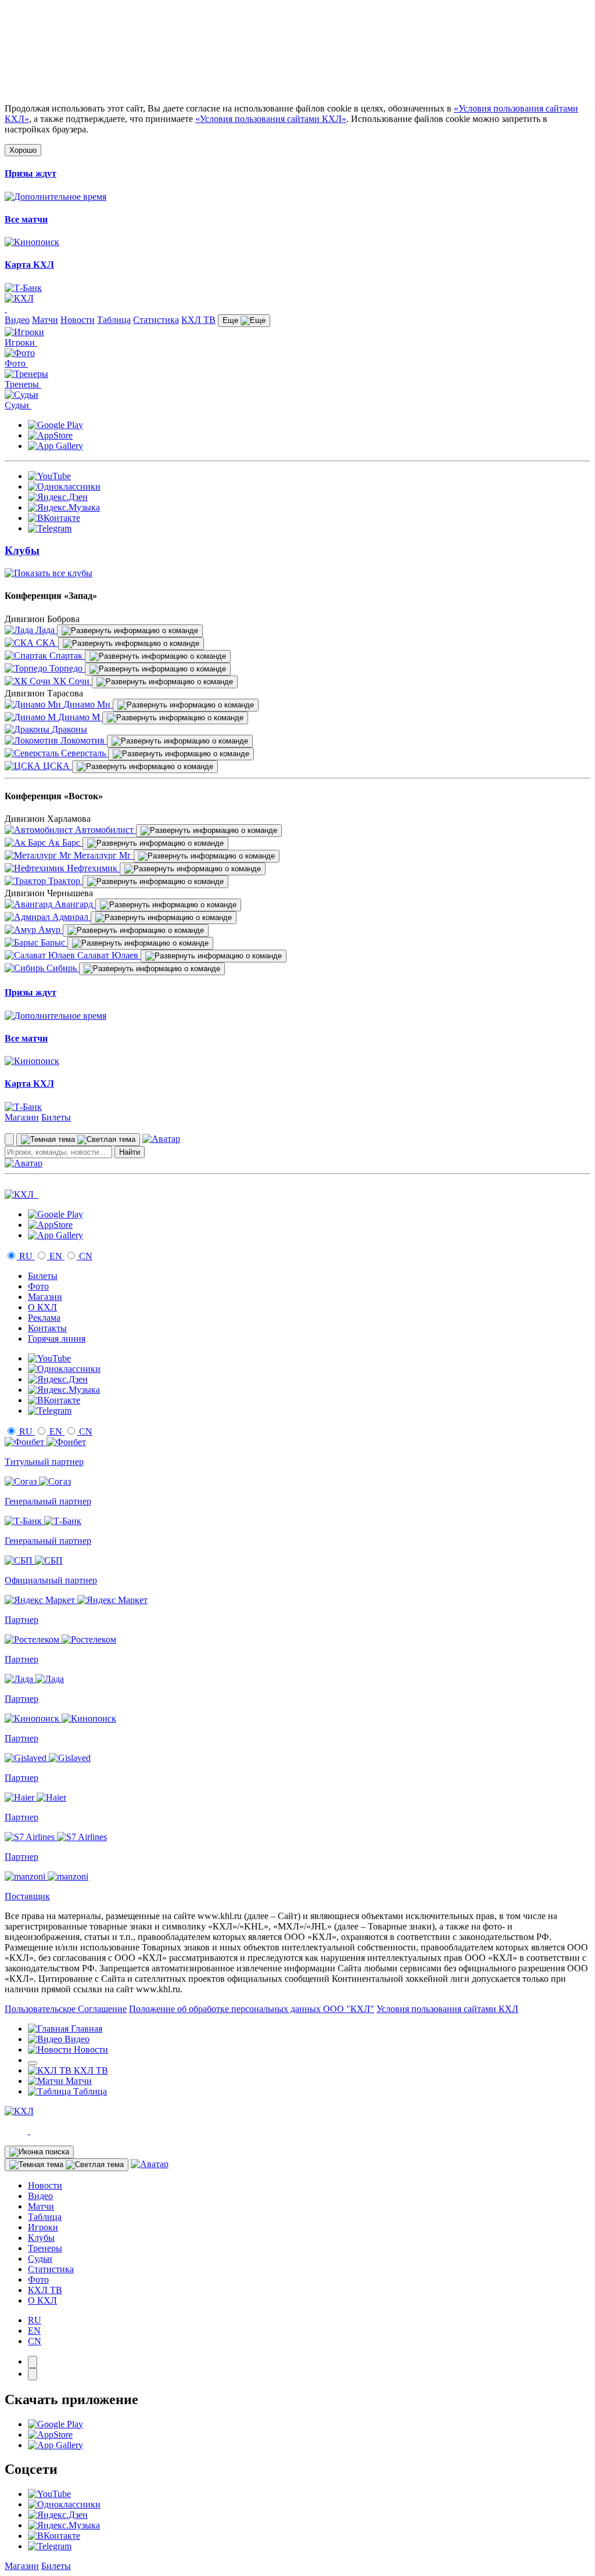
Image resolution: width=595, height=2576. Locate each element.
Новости (78, 320)
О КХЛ (42, 1307)
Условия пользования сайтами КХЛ (447, 2009)
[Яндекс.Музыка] (64, 507)
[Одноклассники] (64, 486)
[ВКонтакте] (54, 518)
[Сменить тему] (78, 1140)
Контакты (47, 1328)
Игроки (43, 2227)
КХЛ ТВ (198, 320)
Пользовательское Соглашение (66, 2009)
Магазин (22, 1117)
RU (26, 1256)
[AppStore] (50, 435)
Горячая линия (57, 1339)
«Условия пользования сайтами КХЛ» (271, 119)
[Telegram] (50, 528)
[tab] (33, 2362)
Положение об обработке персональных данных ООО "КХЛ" (252, 2009)
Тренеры (45, 2248)
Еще (232, 320)
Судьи (40, 2259)
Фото (38, 1286)
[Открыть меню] (33, 2063)
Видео (17, 320)
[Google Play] (55, 425)
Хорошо (23, 150)
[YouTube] (49, 476)
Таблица (114, 320)
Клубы (41, 2238)
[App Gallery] (55, 446)
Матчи (45, 320)
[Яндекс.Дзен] (58, 497)
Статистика (156, 320)
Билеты (56, 1117)
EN (56, 1256)
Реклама (44, 1318)
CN (85, 1256)
